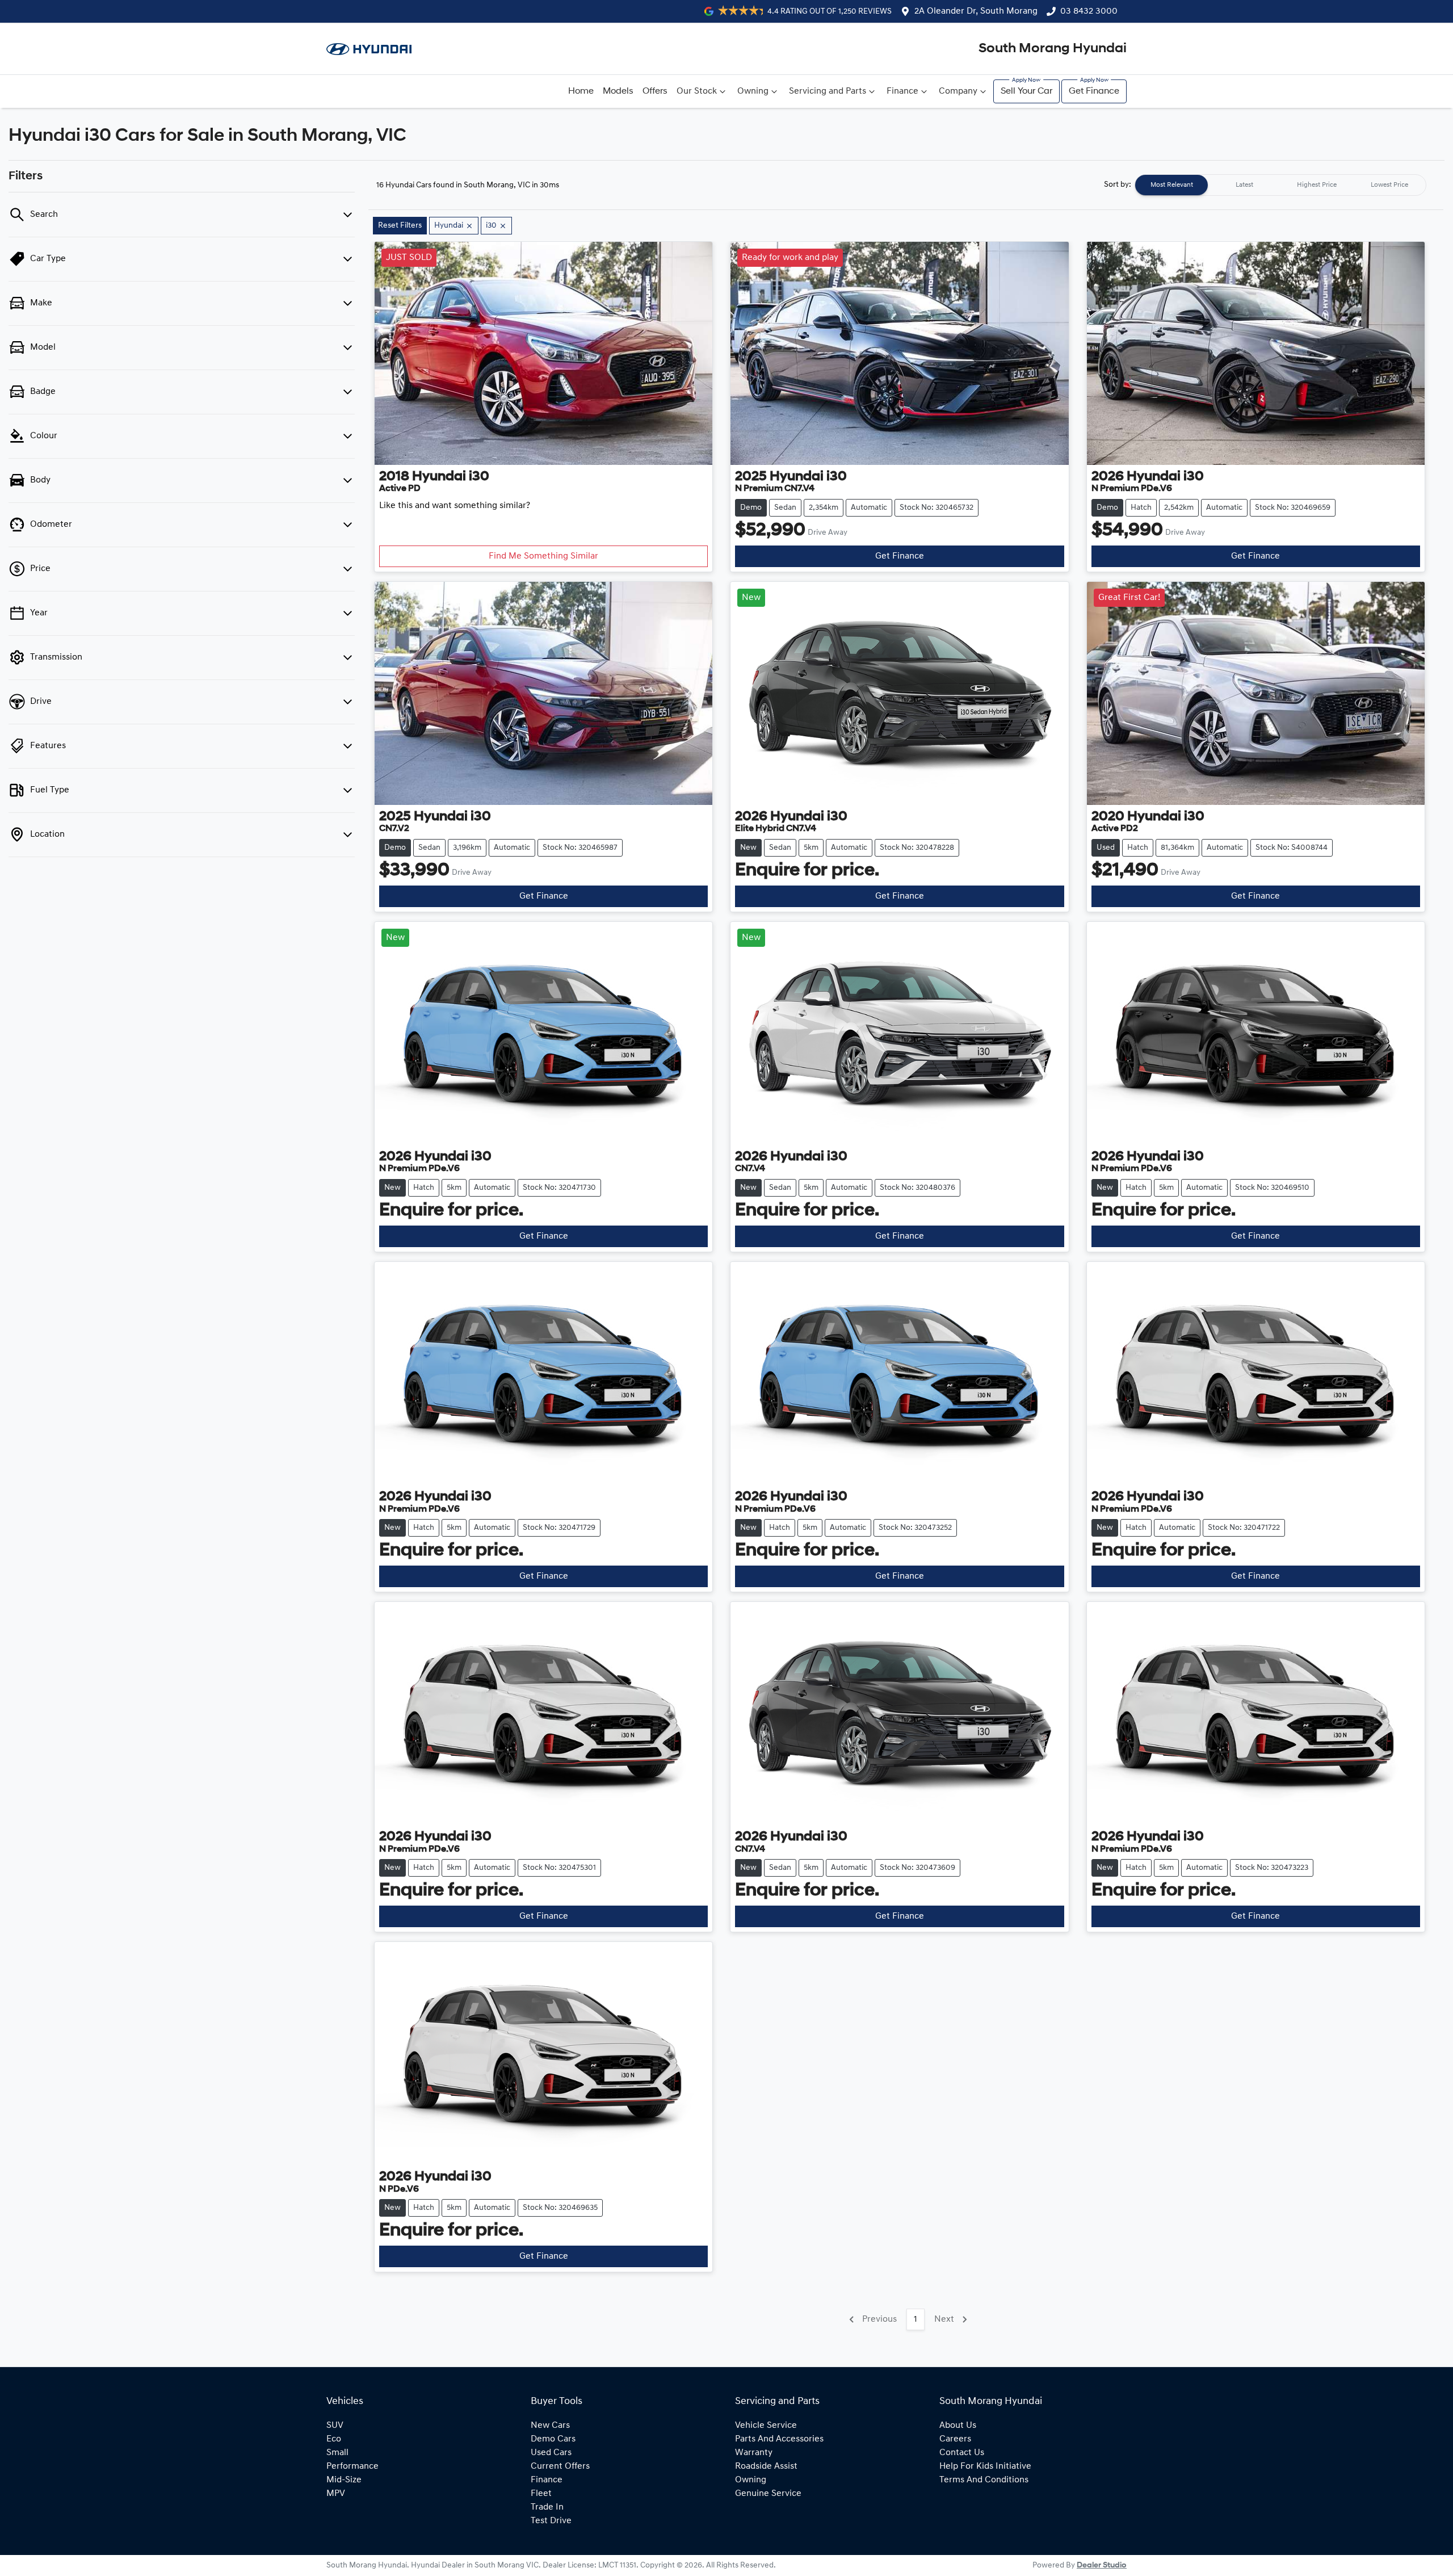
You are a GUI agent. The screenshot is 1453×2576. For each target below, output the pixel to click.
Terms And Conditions (984, 2480)
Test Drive (551, 2521)
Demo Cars (553, 2439)
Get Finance (1094, 91)
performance (352, 2466)
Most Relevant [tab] (1172, 185)
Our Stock (697, 91)
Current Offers (560, 2466)
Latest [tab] (1244, 185)
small (337, 2453)
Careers (955, 2439)
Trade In (547, 2507)
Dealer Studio (1102, 2565)
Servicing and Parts (828, 91)
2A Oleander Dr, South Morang (976, 11)
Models (618, 91)
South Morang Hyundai (1053, 49)
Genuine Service (768, 2494)
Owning (753, 91)
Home (581, 91)
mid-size (344, 2480)
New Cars (550, 2426)
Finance (902, 91)
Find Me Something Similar (543, 556)
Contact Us (962, 2453)
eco (334, 2439)
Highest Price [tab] (1317, 185)
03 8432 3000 (1089, 11)
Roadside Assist (766, 2466)
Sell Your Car (1026, 91)
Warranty (754, 2453)
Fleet (541, 2494)
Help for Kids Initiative (985, 2466)
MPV (336, 2494)
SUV (335, 2426)
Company (958, 91)
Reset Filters (400, 226)
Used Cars (551, 2453)
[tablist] (1280, 185)
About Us (958, 2426)
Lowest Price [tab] (1389, 185)
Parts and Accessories (779, 2439)
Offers (655, 91)
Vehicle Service (766, 2426)
